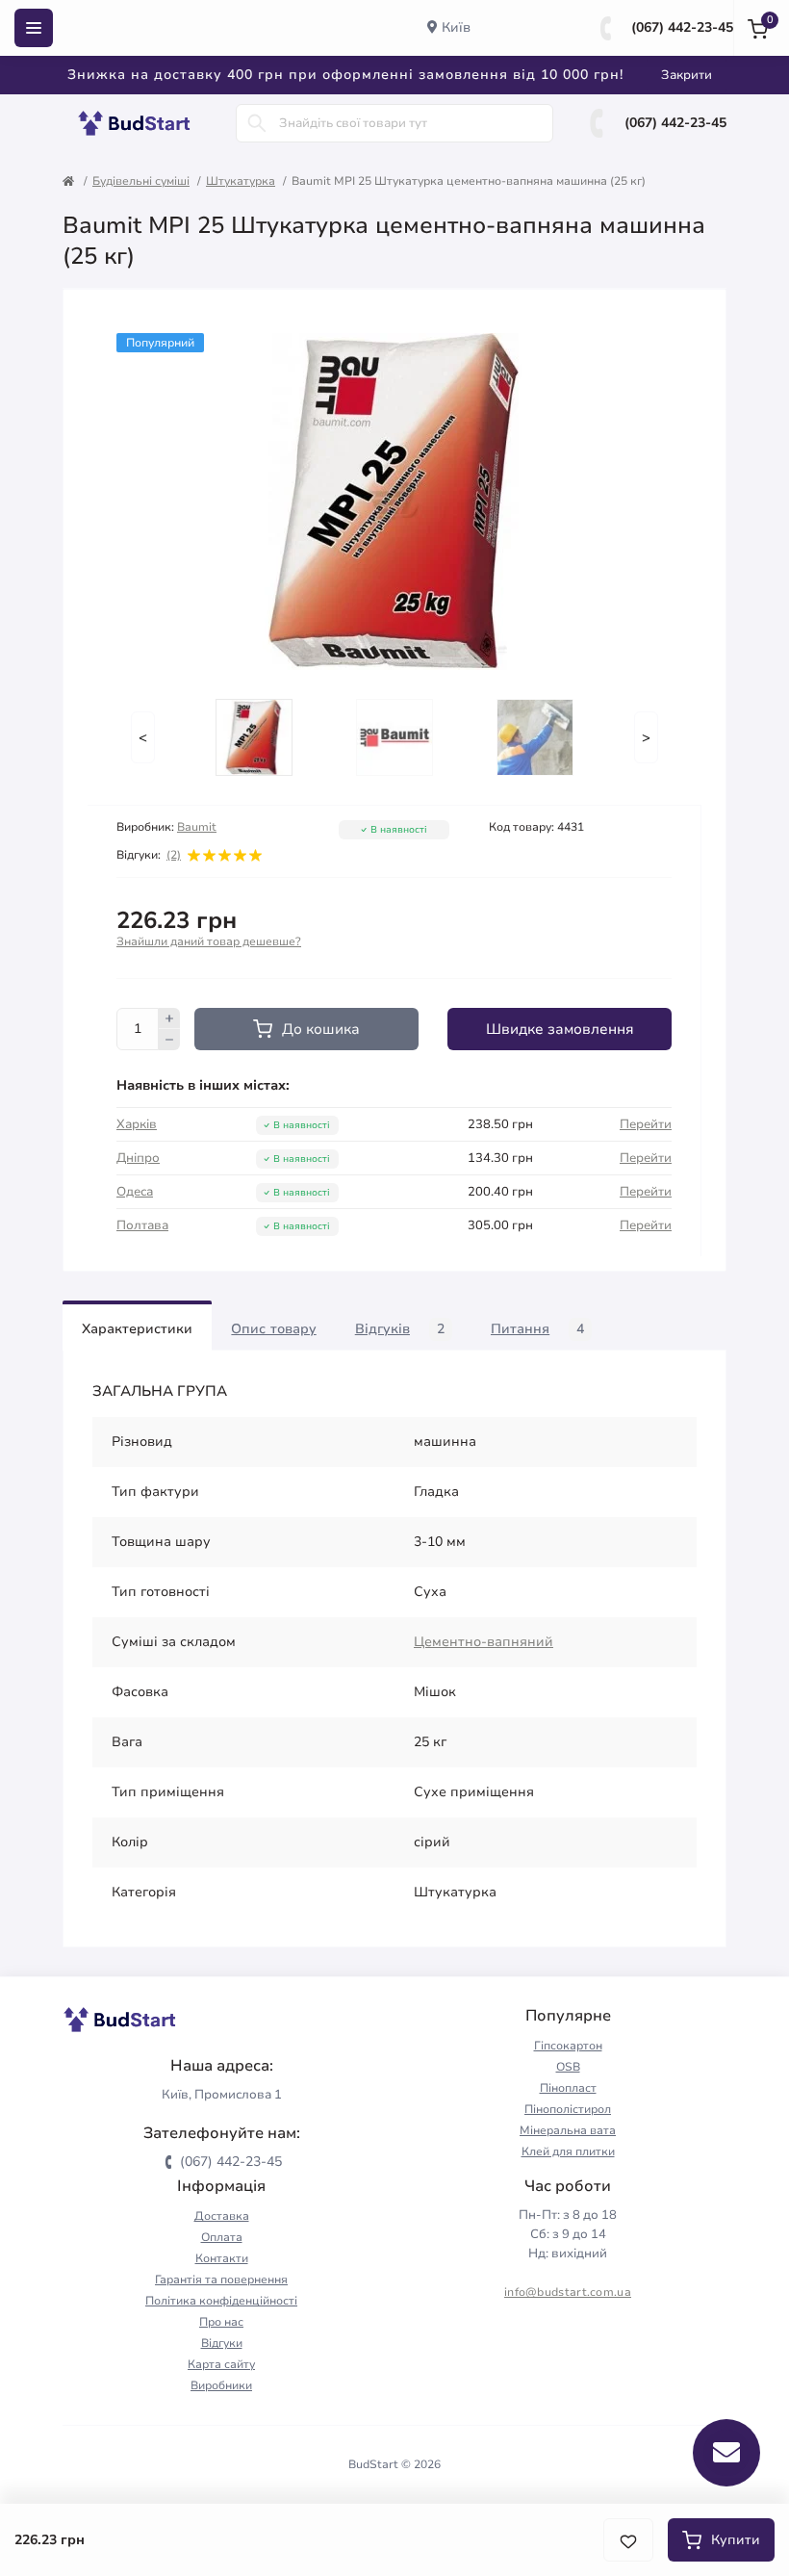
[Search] (257, 123)
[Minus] (169, 1040)
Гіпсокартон (568, 2046)
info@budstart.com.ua (568, 2292)
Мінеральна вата (568, 2130)
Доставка (222, 2216)
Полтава (142, 1225)
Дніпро (138, 1158)
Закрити (687, 75)
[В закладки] (628, 2540)
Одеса (135, 1192)
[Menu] (34, 28)
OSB (568, 2067)
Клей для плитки (568, 2151)
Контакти (222, 2258)
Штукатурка (241, 181)
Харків (137, 1124)
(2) (174, 855)
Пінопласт (568, 2088)
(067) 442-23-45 (682, 27)
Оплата (222, 2237)
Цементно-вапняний (484, 1642)
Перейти (646, 1124)
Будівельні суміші (141, 181)
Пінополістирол (568, 2109)
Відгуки (222, 2343)
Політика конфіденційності (221, 2301)
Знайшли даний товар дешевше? (209, 942)
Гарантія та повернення (221, 2280)
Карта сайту (221, 2364)
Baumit (197, 827)
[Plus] (169, 1018)
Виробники (221, 2385)
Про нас (221, 2322)
